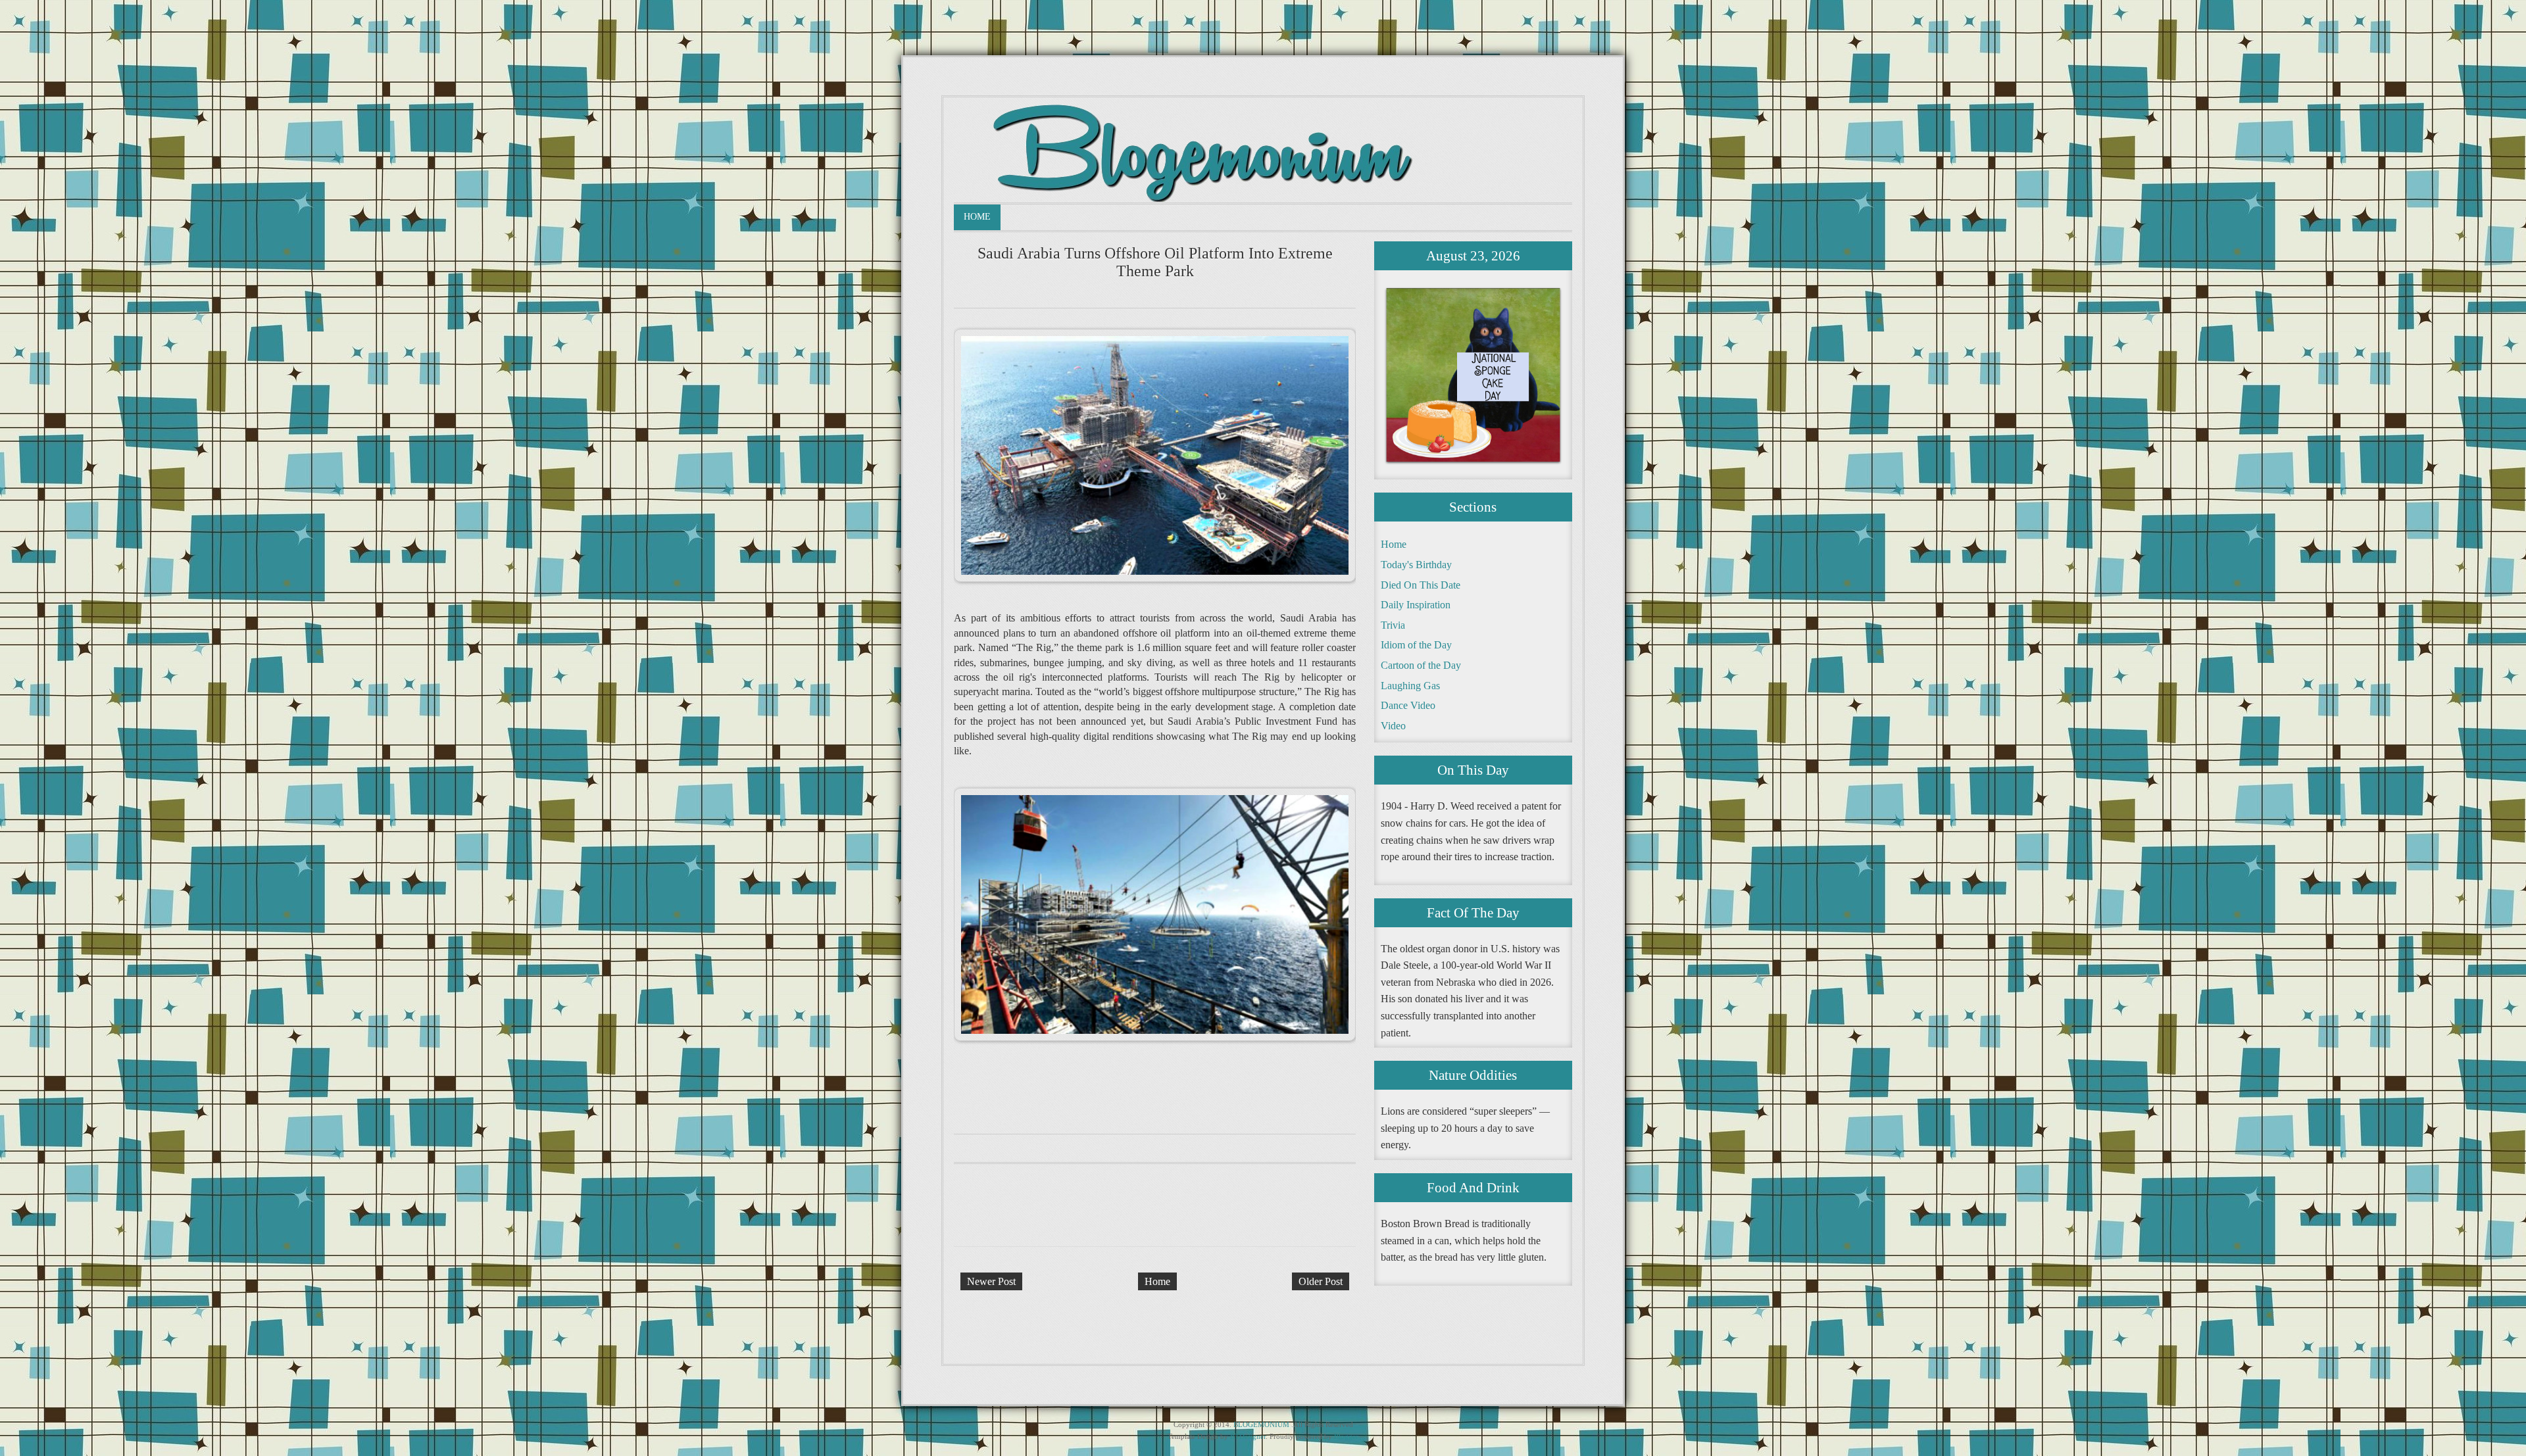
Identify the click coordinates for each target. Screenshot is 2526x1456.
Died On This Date (1421, 585)
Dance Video (1408, 705)
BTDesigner (1248, 1436)
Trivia (1393, 625)
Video (1393, 726)
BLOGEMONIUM (1261, 1424)
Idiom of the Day (1416, 645)
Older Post (1321, 1281)
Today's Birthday (1416, 565)
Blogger (1346, 1436)
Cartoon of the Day (1421, 665)
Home (977, 217)
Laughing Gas (1410, 686)
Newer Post (991, 1281)
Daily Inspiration (1416, 605)
